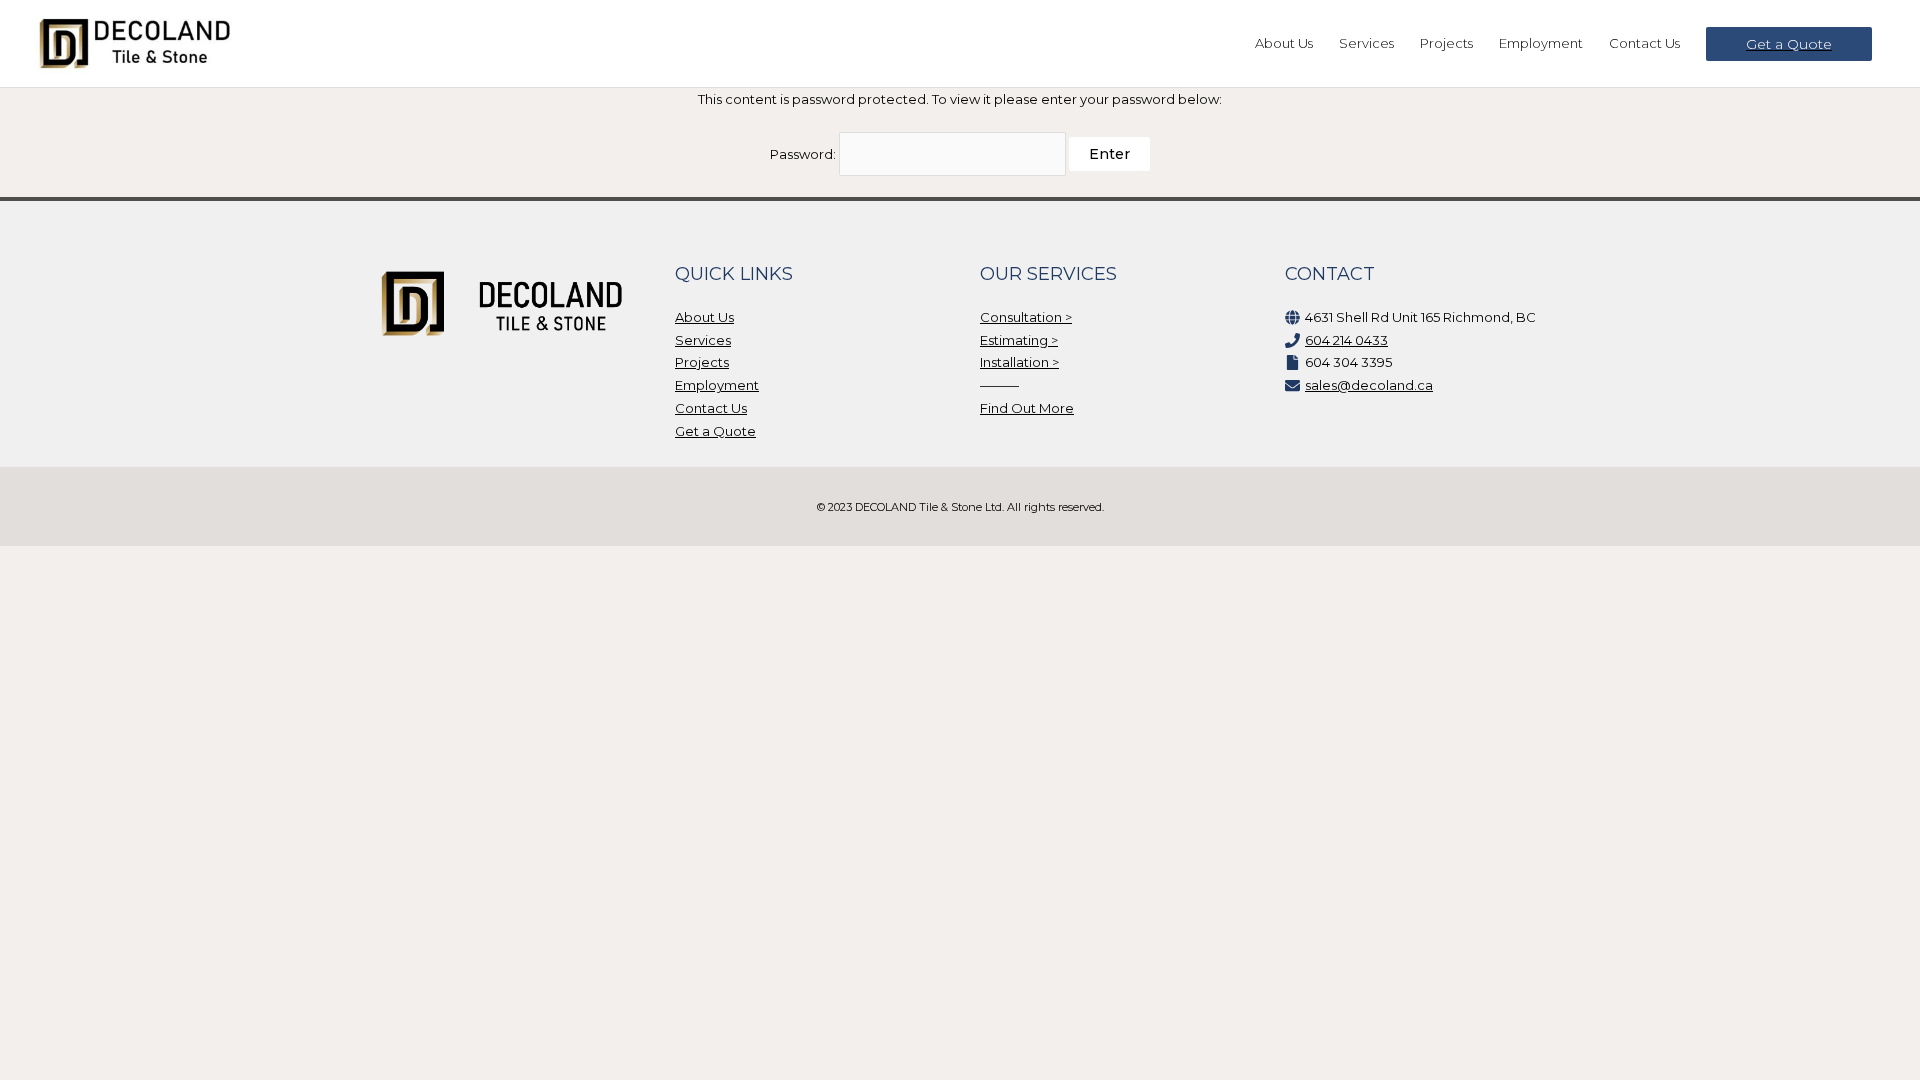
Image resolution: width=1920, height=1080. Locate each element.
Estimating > (1019, 340)
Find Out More (1027, 408)
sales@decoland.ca (1369, 385)
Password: (804, 154)
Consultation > (1026, 317)
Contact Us (711, 408)
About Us (704, 317)
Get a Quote (715, 431)
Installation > (1019, 362)
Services (703, 340)
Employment (717, 385)
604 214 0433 (1346, 340)
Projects (702, 362)
